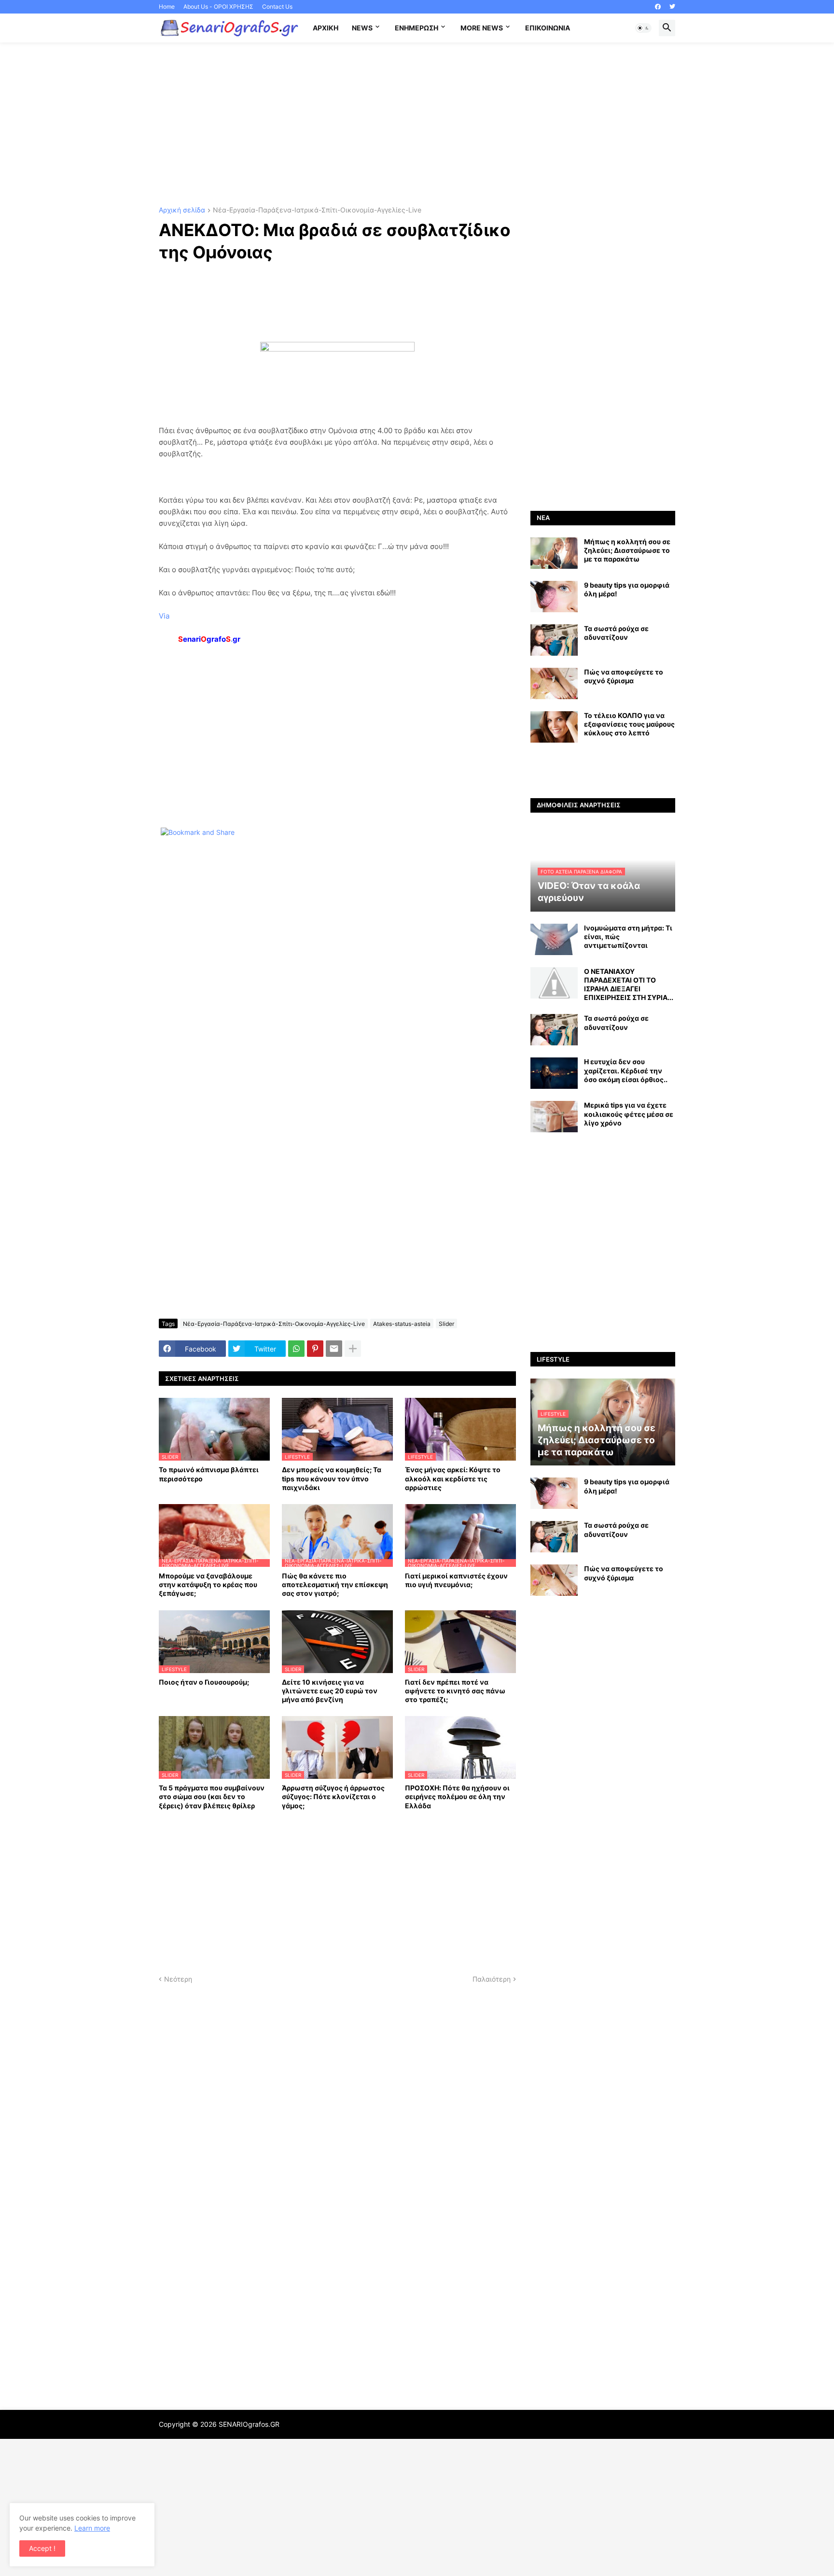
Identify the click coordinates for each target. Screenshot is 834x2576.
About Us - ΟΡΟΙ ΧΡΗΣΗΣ (218, 7)
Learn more (92, 2528)
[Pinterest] (315, 1349)
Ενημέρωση (417, 28)
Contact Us (277, 7)
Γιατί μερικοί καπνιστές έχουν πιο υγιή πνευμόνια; (456, 1580)
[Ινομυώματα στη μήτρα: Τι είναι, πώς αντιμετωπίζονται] (554, 939)
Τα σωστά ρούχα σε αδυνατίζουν (616, 633)
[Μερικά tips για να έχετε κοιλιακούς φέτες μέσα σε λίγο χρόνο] (554, 1117)
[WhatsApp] (296, 1349)
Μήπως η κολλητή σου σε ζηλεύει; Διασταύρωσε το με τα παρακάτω (627, 550)
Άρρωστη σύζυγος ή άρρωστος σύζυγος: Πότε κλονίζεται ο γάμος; (333, 1796)
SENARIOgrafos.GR (249, 2424)
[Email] (334, 1349)
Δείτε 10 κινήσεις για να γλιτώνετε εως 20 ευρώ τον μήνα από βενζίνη (330, 1691)
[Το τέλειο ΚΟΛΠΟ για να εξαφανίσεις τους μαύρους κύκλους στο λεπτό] (554, 727)
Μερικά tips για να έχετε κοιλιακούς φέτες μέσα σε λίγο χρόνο (629, 1114)
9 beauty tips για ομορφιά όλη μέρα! (627, 589)
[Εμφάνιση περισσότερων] (353, 1349)
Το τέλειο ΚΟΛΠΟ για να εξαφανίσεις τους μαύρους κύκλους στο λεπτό (629, 724)
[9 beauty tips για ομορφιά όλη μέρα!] (554, 597)
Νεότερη (178, 1979)
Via (164, 616)
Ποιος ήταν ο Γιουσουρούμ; (204, 1682)
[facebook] (658, 7)
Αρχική (326, 28)
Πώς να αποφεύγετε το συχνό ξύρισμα (624, 676)
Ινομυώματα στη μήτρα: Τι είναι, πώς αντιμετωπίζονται (628, 936)
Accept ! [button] (42, 2548)
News (362, 28)
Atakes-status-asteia (402, 1324)
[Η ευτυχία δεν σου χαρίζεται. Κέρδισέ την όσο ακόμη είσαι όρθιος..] (554, 1073)
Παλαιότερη (492, 1979)
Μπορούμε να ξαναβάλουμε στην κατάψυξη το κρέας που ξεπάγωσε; (208, 1584)
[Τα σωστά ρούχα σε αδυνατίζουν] (554, 640)
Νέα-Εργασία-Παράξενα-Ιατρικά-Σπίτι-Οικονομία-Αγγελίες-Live (317, 210)
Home (167, 7)
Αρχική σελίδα (182, 210)
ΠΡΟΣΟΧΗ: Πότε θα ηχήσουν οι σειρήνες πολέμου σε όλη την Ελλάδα (457, 1796)
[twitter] (672, 7)
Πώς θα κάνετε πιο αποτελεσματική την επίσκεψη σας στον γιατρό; (335, 1584)
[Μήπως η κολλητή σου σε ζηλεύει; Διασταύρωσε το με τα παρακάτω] (554, 553)
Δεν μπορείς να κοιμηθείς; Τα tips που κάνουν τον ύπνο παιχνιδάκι (332, 1478)
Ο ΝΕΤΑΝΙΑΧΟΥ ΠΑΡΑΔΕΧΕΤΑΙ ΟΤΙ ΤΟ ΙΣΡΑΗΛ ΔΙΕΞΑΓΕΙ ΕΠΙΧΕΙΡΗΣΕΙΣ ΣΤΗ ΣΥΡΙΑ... (629, 985)
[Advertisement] (417, 125)
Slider (446, 1324)
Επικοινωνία (548, 28)
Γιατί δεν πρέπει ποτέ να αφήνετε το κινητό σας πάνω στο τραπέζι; (455, 1691)
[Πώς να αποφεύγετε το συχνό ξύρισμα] (554, 683)
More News (482, 28)
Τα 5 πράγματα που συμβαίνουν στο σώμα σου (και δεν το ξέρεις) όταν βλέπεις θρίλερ (212, 1796)
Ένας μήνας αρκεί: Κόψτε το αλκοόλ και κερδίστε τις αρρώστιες (453, 1478)
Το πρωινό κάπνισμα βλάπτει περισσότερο (209, 1474)
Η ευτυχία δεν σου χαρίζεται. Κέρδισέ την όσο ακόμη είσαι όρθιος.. (626, 1070)
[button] (643, 28)
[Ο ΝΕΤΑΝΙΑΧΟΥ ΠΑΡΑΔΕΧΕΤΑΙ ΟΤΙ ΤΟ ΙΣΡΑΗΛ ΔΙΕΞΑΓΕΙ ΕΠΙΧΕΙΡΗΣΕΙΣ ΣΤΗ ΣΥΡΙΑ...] (554, 983)
